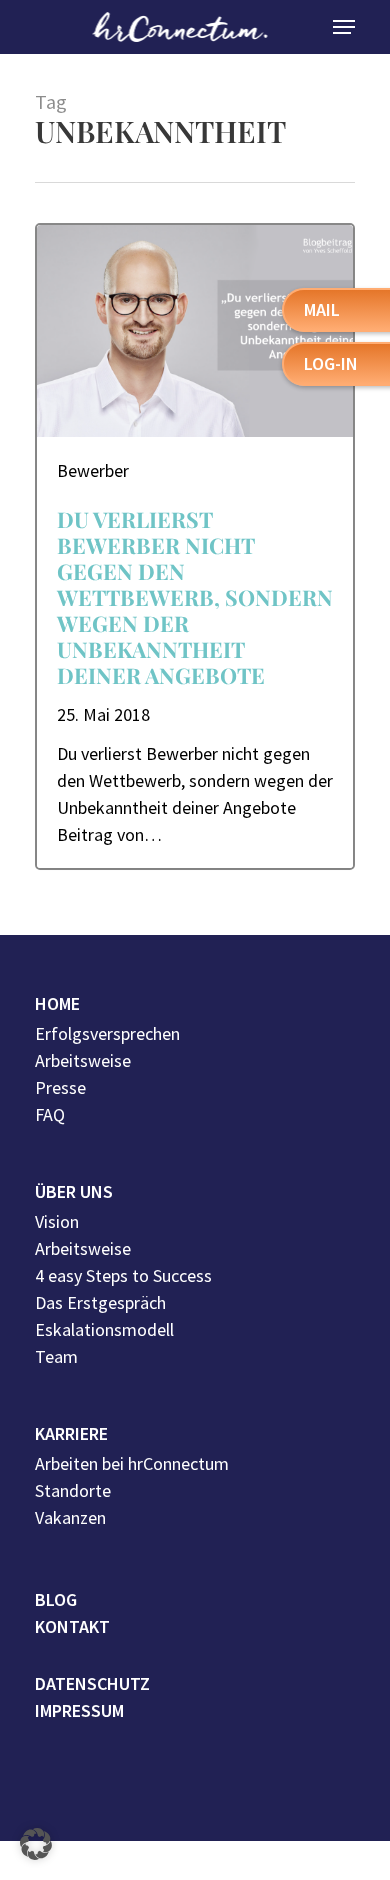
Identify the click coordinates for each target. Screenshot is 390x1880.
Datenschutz (92, 1683)
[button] (36, 1844)
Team (56, 1356)
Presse (60, 1087)
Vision (57, 1221)
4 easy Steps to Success (123, 1275)
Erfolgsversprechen (107, 1033)
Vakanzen (70, 1517)
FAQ (50, 1114)
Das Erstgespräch (100, 1302)
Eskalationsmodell (104, 1329)
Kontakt (72, 1626)
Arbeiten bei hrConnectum (132, 1463)
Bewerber (93, 471)
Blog (56, 1599)
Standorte (73, 1490)
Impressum (79, 1710)
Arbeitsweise (83, 1060)
